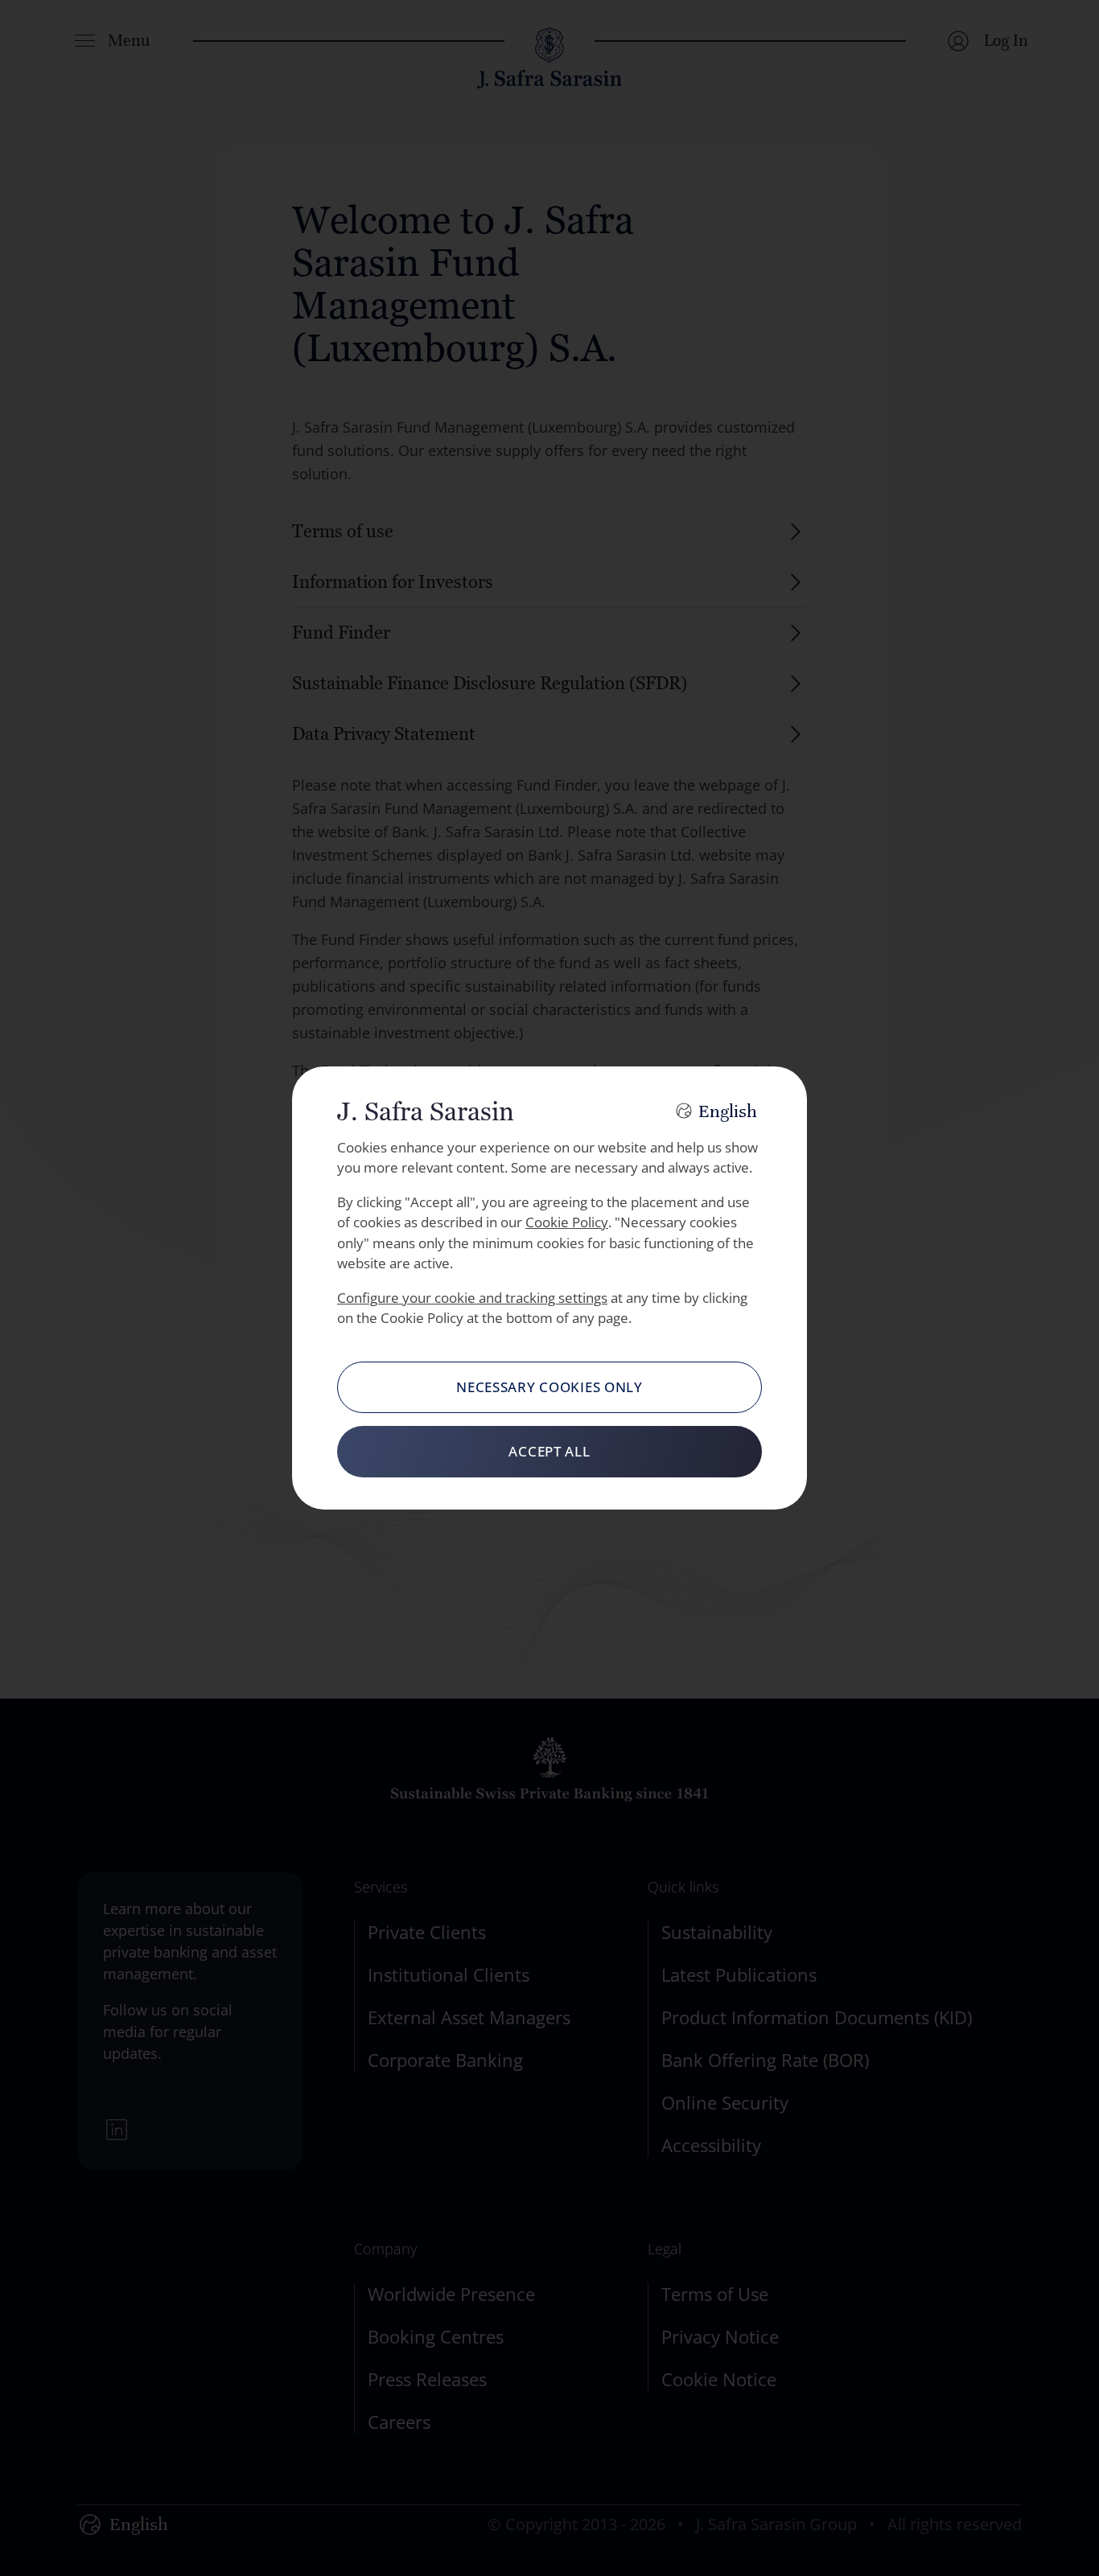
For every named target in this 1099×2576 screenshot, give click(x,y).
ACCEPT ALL (549, 1451)
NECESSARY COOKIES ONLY (549, 1387)
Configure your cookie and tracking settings (472, 1298)
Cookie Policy (567, 1222)
